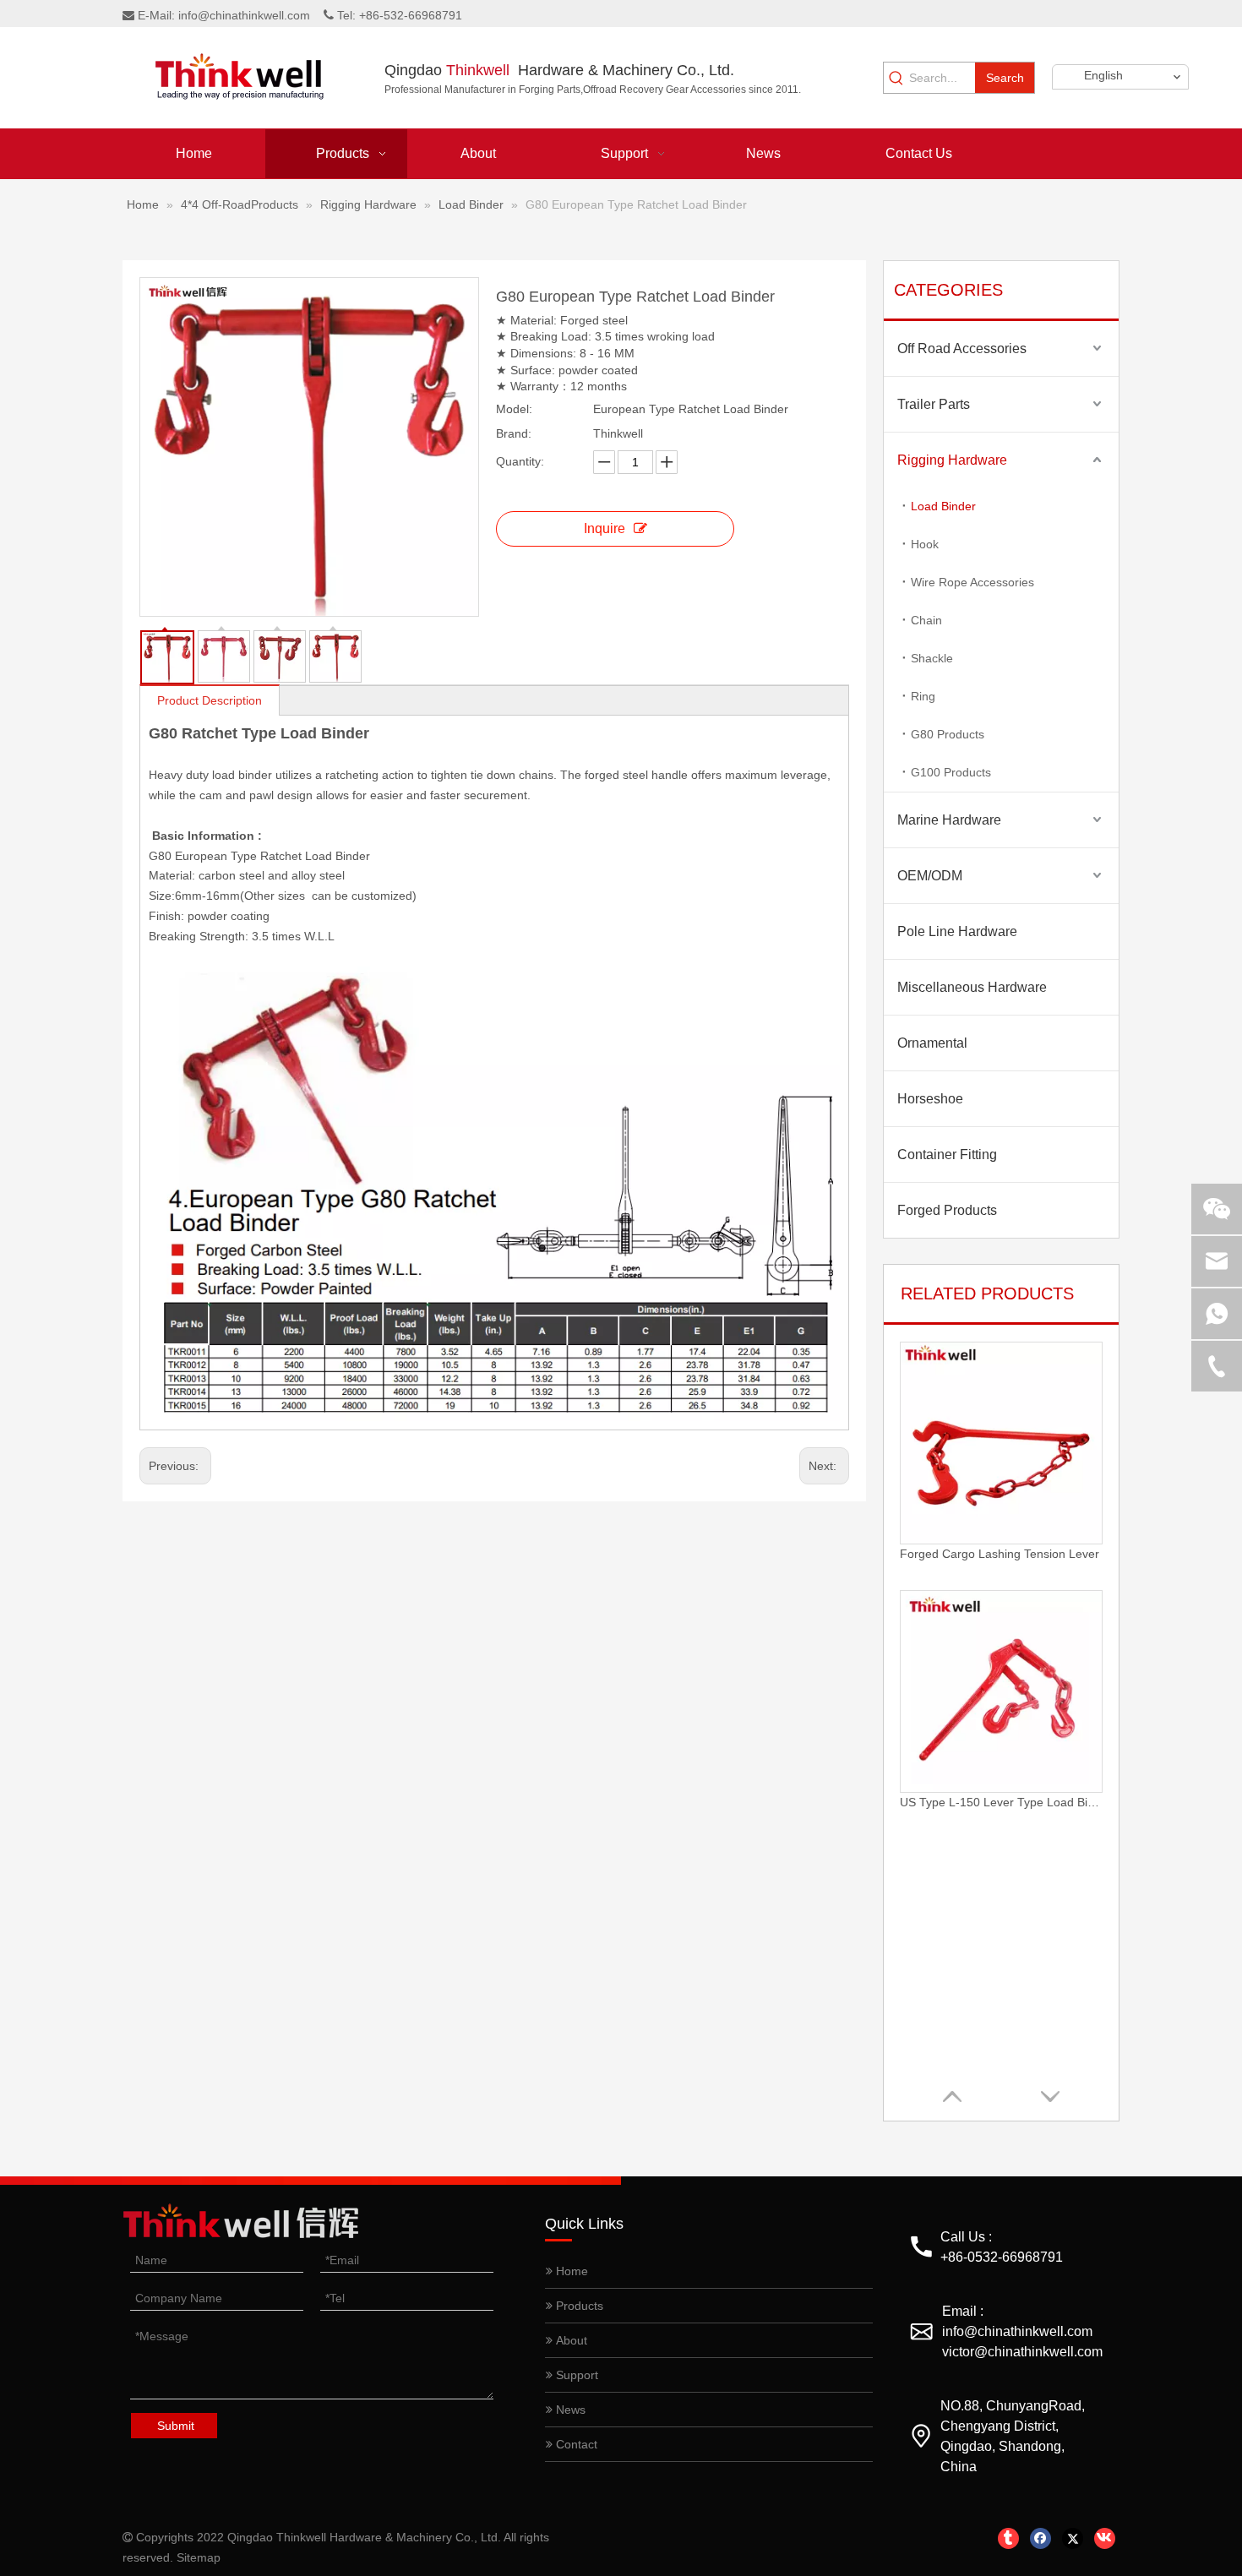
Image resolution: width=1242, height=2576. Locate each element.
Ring (923, 696)
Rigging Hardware (952, 460)
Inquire (605, 528)
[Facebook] (1040, 2538)
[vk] (1105, 2538)
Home (570, 2271)
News (569, 2410)
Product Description (210, 700)
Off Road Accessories (962, 349)
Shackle (932, 658)
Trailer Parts (934, 404)
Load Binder (943, 506)
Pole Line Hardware (957, 931)
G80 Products (948, 734)
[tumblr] (1008, 2538)
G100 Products (951, 772)
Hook (925, 544)
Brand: (514, 433)
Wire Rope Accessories (972, 582)
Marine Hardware (949, 820)
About (570, 2340)
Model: (514, 409)
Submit (176, 2426)
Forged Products (947, 1210)
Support (575, 2375)
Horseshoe (930, 1099)
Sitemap (199, 2557)
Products (578, 2306)
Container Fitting (947, 1155)
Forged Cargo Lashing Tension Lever (1000, 1554)
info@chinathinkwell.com (244, 15)
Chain (926, 620)
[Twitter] (1073, 2538)
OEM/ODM (930, 876)
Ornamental (932, 1043)
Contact (575, 2444)
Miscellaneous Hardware (972, 987)
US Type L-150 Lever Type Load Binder (1001, 1802)
